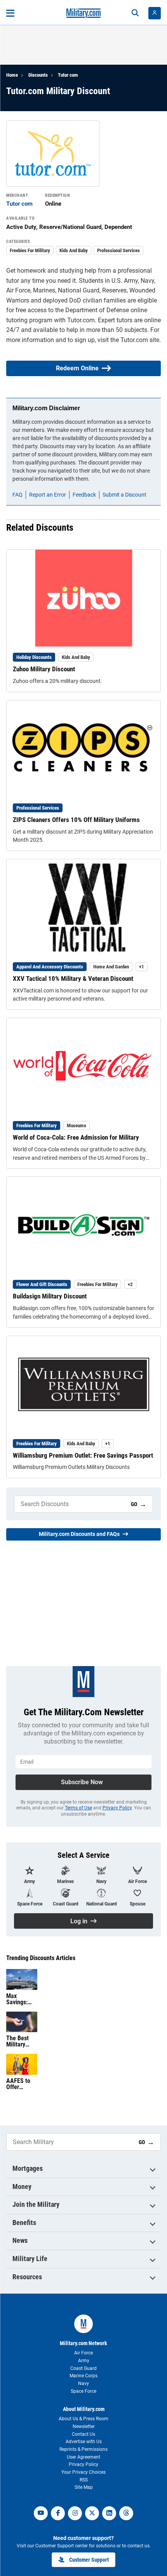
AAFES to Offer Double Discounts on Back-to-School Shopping (21, 2084)
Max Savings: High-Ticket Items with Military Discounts (21, 1999)
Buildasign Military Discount (50, 1296)
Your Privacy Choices (83, 2472)
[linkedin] (109, 2513)
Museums (77, 1125)
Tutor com (68, 75)
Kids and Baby (74, 250)
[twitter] (92, 2513)
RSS (84, 2480)
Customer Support (89, 2560)
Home (12, 75)
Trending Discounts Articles (41, 1958)
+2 (130, 1284)
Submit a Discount (124, 495)
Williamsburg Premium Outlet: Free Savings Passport (83, 1455)
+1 (142, 967)
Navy (83, 2383)
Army (84, 2361)
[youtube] (41, 2513)
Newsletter (84, 2426)
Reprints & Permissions (83, 2449)
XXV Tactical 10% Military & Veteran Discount (73, 978)
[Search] (135, 13)
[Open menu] (10, 13)
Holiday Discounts (34, 657)
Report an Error (48, 495)
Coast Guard (83, 2368)
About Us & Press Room (83, 2419)
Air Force (83, 2353)
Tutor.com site (140, 340)
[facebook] (58, 2513)
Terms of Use (78, 1808)
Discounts (38, 75)
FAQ (17, 495)
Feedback (84, 495)
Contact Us (83, 2434)
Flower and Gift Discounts (42, 1284)
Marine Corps (83, 2376)
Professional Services (118, 250)
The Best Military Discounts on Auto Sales (18, 2041)
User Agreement (83, 2457)
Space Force (83, 2391)
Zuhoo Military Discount (44, 669)
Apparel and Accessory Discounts (50, 967)
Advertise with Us (84, 2442)
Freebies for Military (30, 250)
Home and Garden (111, 967)
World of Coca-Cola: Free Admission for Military (76, 1137)
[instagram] (75, 2513)
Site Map (84, 2487)
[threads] (126, 2513)
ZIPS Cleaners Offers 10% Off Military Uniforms (76, 820)
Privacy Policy (117, 1808)
